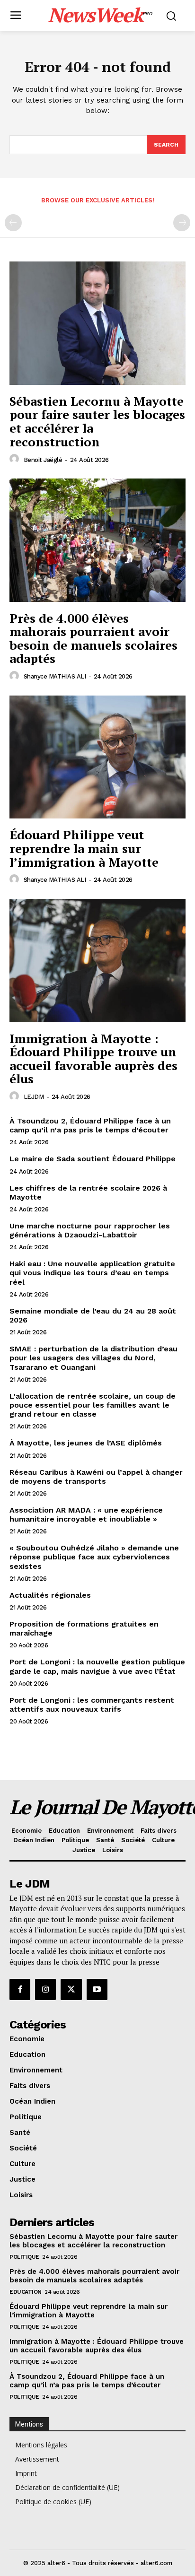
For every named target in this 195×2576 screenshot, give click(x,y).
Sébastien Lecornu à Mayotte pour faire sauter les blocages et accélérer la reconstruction (97, 421)
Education (26, 2292)
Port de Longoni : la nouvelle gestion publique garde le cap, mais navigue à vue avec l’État (97, 1666)
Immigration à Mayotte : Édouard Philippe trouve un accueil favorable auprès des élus (93, 1059)
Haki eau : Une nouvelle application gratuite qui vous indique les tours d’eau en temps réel (92, 1273)
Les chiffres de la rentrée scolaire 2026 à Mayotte (88, 1192)
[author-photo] (16, 459)
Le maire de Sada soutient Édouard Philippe (93, 1159)
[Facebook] (20, 1989)
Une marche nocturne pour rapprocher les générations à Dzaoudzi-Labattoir (90, 1230)
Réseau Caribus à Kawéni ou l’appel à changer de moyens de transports (96, 1477)
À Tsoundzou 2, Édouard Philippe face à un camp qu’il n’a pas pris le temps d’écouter (90, 1125)
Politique (24, 2257)
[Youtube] (97, 1989)
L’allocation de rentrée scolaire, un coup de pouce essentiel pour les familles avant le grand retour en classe (93, 1405)
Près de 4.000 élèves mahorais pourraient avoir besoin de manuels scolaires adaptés (93, 638)
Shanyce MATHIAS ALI (55, 676)
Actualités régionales (50, 1595)
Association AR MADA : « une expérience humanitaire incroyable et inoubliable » (86, 1514)
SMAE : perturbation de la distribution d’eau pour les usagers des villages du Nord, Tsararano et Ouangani (93, 1358)
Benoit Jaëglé (43, 460)
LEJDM (34, 1097)
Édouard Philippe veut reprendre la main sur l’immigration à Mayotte (84, 848)
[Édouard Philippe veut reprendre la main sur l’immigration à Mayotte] (97, 757)
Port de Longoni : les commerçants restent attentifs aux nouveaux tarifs (92, 1705)
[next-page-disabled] (182, 223)
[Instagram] (45, 1989)
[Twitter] (71, 1989)
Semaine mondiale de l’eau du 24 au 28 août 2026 (93, 1315)
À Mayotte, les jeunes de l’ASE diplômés (86, 1443)
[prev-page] (13, 223)
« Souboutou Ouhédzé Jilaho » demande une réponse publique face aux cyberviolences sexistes (94, 1557)
